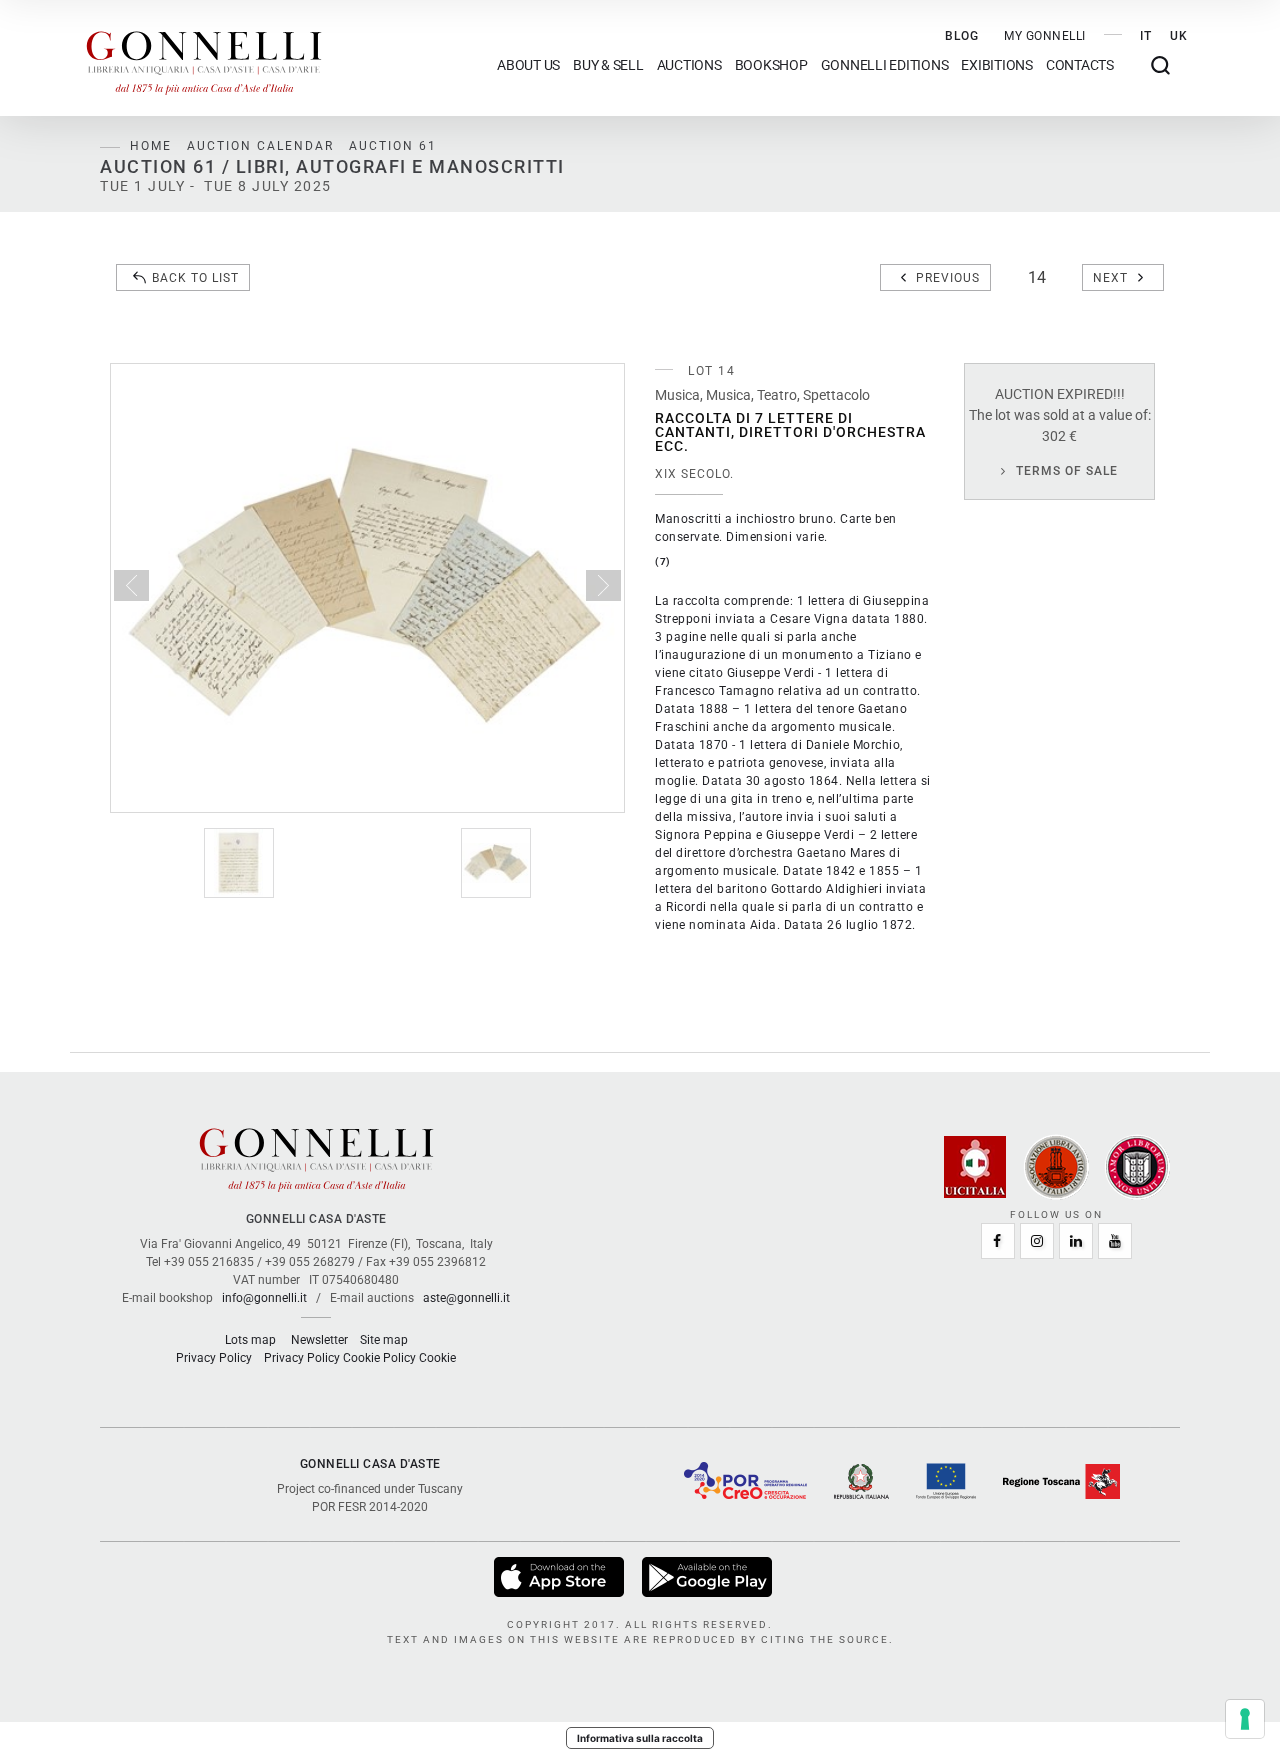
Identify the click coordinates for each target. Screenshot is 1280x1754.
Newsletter (319, 1340)
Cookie (437, 1358)
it (1146, 36)
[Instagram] (1037, 1241)
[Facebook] (998, 1241)
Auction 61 (393, 146)
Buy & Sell (608, 65)
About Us (528, 65)
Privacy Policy (214, 1358)
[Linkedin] (1076, 1241)
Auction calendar (260, 146)
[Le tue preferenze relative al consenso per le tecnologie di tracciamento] (1245, 1719)
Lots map (250, 1340)
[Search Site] (1160, 65)
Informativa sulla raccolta (640, 1738)
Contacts (1080, 65)
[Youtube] (1115, 1241)
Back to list (195, 278)
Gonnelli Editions (885, 65)
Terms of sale (1067, 471)
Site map (384, 1340)
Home (151, 146)
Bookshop (771, 65)
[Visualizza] (560, 1577)
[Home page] (204, 58)
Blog (962, 36)
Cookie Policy (379, 1358)
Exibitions (997, 65)
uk (1179, 36)
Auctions (689, 65)
